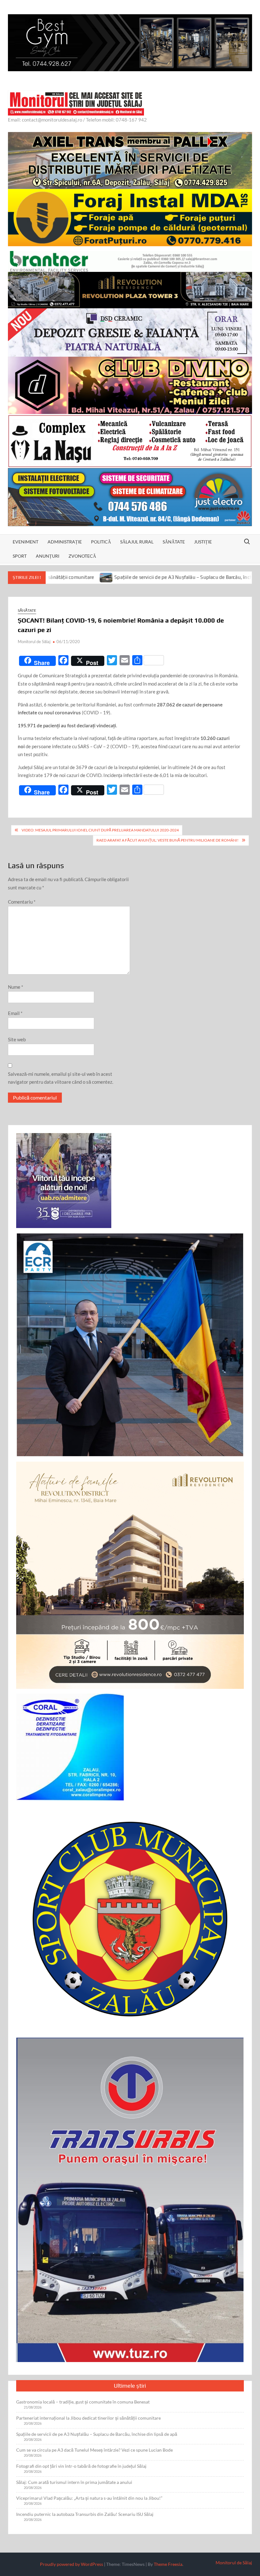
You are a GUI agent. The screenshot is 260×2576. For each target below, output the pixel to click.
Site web (17, 1039)
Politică (101, 542)
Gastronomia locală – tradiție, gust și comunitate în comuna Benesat (83, 2402)
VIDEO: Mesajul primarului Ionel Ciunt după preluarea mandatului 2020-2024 (100, 830)
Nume (16, 987)
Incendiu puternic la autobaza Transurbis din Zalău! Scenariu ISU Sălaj (85, 2514)
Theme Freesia (168, 2564)
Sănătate (174, 542)
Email (15, 1013)
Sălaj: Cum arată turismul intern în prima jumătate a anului (74, 2482)
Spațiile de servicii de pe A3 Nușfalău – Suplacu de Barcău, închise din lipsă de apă (119, 577)
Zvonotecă (82, 556)
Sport (20, 556)
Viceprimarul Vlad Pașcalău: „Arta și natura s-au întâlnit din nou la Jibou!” (89, 2498)
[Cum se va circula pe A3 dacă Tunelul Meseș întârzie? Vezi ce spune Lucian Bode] (221, 577)
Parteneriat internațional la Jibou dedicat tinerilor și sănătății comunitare (88, 2418)
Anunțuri (48, 556)
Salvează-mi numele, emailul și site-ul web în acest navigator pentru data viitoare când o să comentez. (61, 1078)
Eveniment (26, 542)
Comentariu (22, 902)
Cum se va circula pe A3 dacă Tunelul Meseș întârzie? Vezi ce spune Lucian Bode (94, 2450)
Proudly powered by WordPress (71, 2564)
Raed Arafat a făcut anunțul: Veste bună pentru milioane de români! (167, 840)
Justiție (203, 542)
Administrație (65, 542)
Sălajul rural (137, 542)
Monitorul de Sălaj (34, 642)
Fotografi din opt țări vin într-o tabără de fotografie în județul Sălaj (81, 2466)
